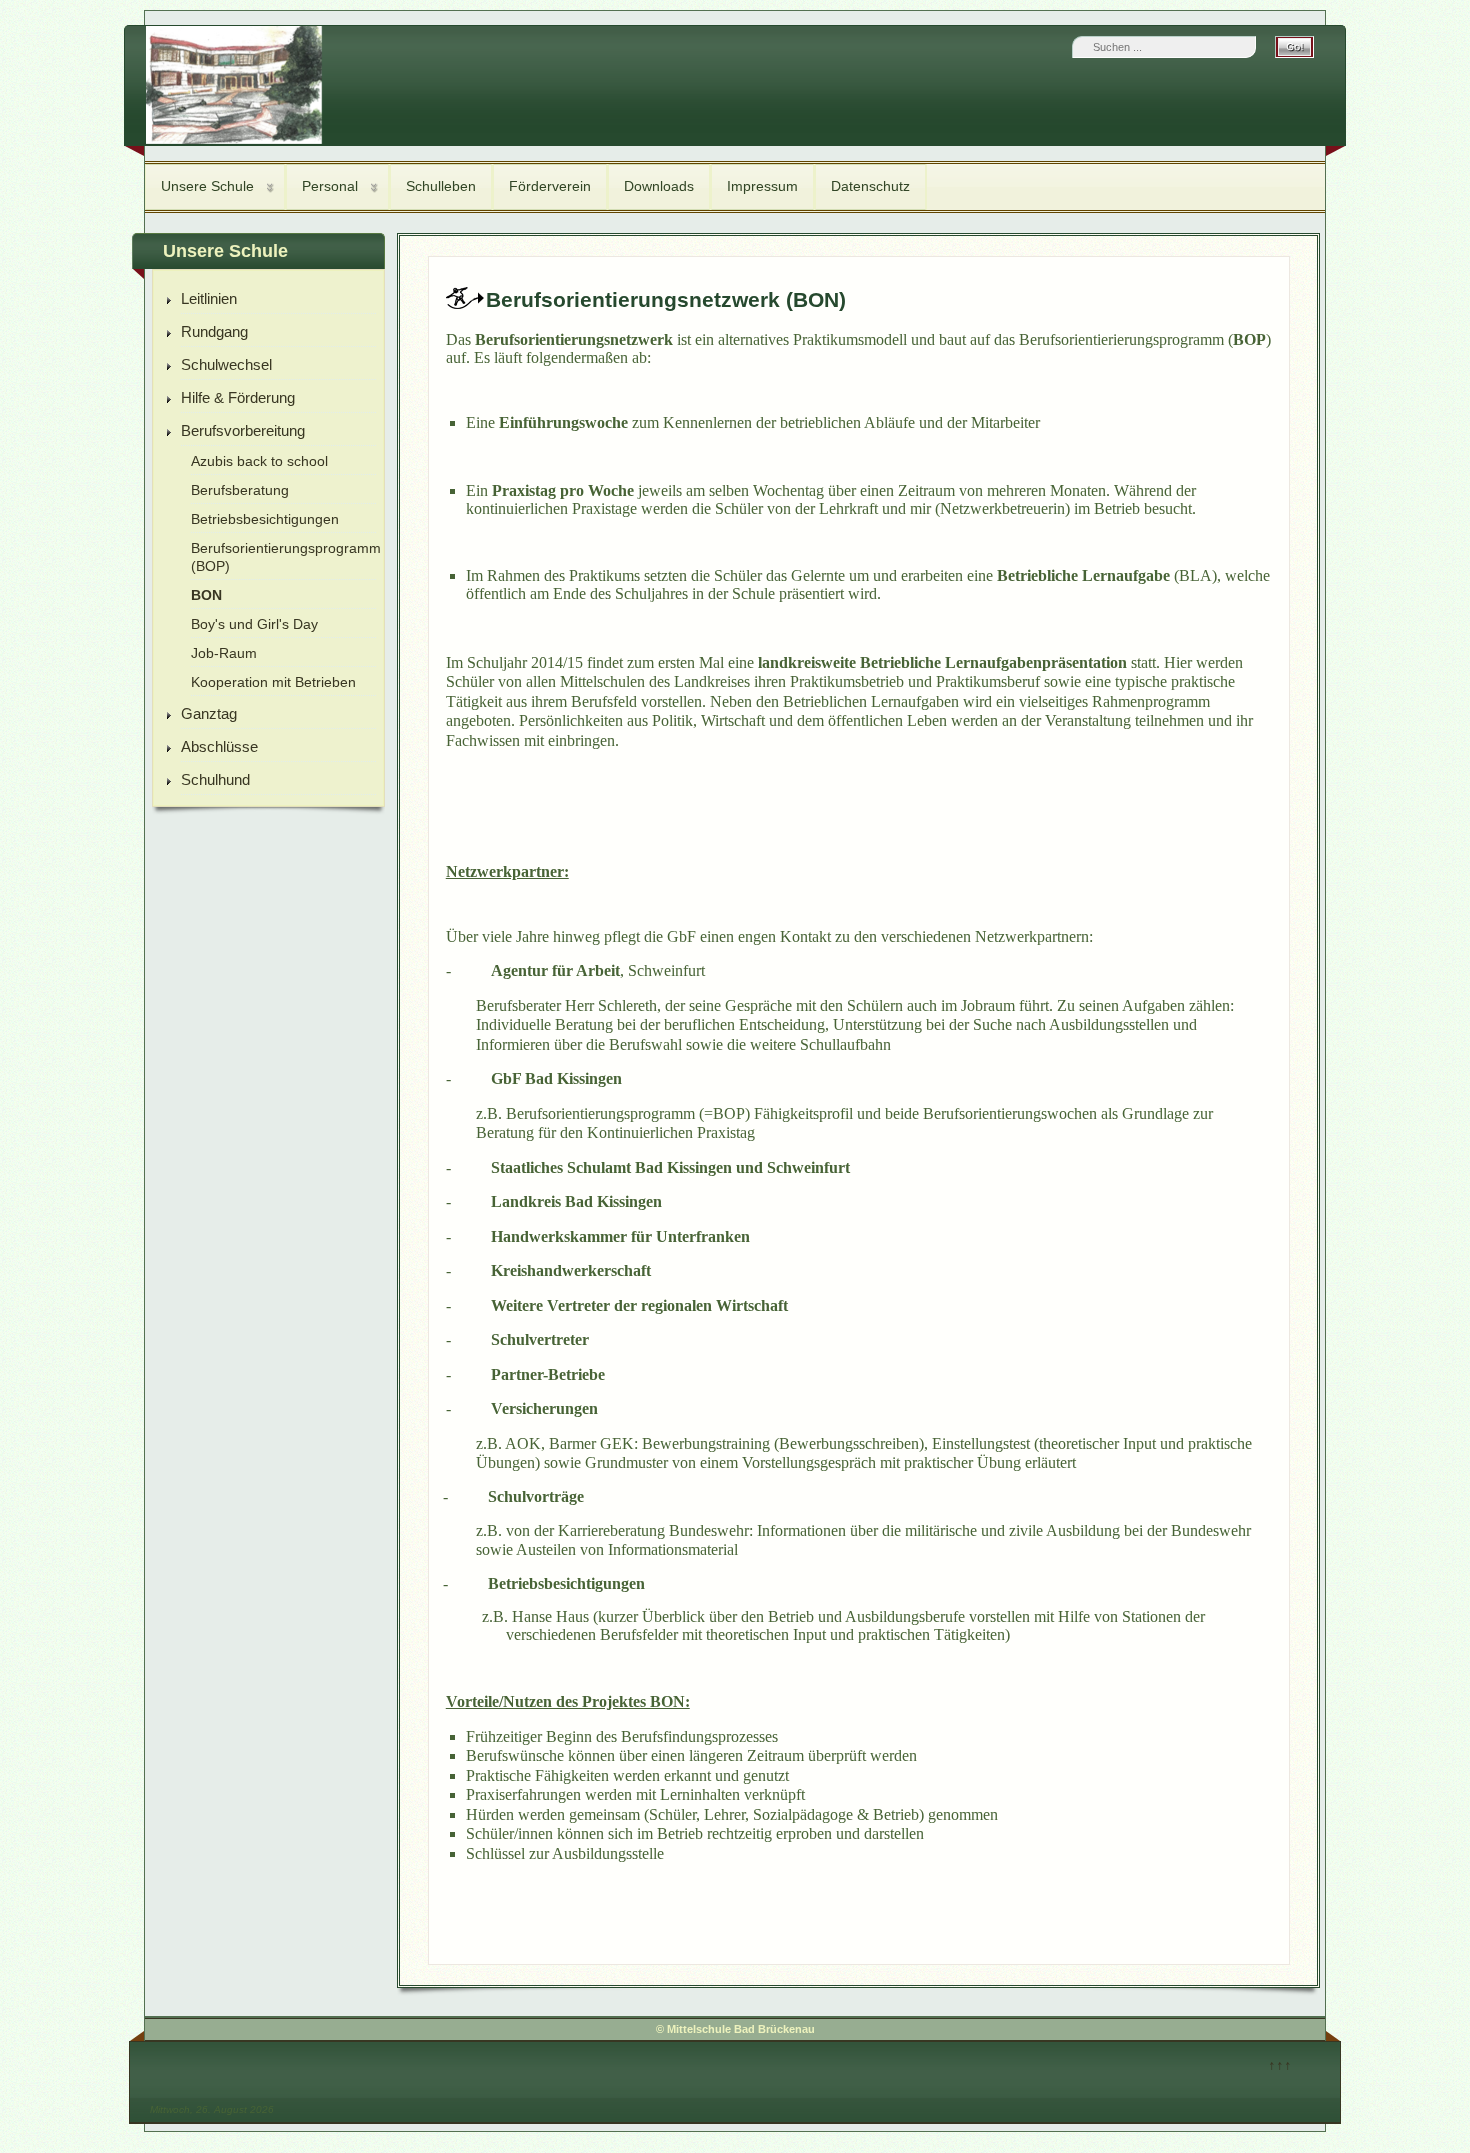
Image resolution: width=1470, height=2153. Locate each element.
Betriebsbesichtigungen (265, 519)
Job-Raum (224, 653)
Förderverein (550, 186)
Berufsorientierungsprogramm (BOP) (283, 557)
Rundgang (214, 331)
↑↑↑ (1280, 2064)
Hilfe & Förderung (238, 397)
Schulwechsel (226, 364)
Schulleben (441, 186)
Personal (330, 186)
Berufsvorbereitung (243, 430)
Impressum (762, 186)
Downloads (659, 186)
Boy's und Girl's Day (254, 624)
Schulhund (215, 779)
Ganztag (209, 713)
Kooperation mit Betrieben (273, 682)
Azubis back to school (259, 461)
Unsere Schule (207, 186)
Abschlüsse (219, 746)
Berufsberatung (240, 490)
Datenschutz (870, 186)
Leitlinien (209, 298)
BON (206, 595)
